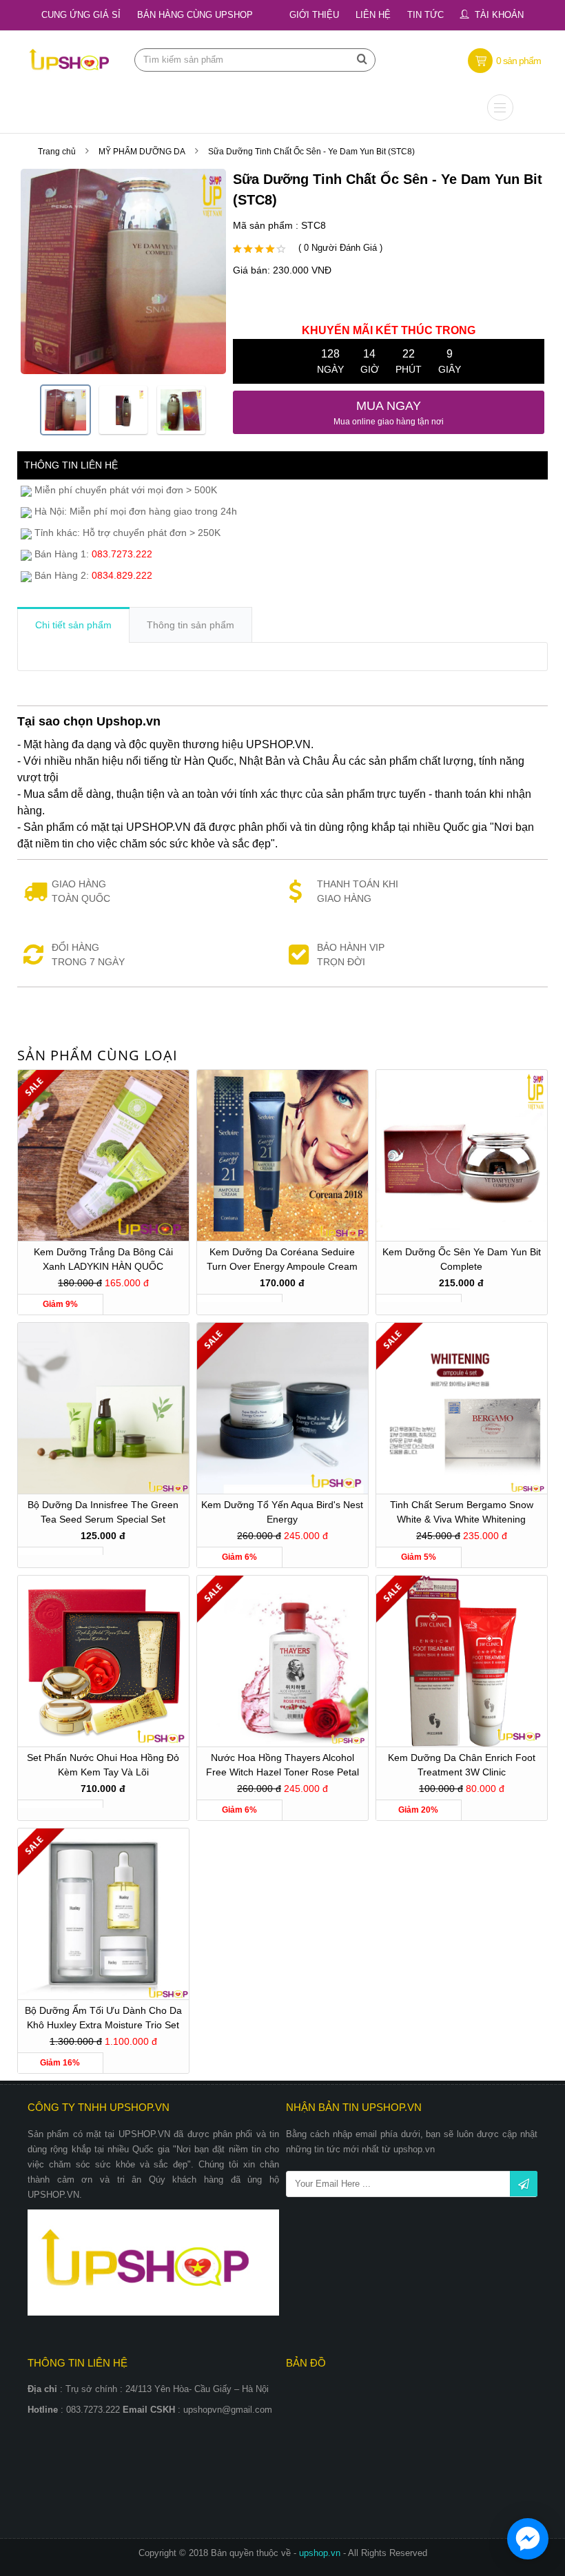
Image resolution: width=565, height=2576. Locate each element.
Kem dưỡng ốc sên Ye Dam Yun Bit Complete (462, 1259)
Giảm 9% (60, 1304)
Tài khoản (499, 15)
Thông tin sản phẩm (191, 625)
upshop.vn (321, 2553)
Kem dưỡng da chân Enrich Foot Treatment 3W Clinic (462, 1765)
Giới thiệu (314, 15)
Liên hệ (373, 15)
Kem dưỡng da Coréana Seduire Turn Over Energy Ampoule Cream (282, 1259)
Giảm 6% (239, 1557)
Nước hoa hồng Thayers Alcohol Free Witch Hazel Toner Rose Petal (282, 1765)
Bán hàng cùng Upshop (195, 15)
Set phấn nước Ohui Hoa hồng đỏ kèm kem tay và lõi (103, 1765)
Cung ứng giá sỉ (81, 15)
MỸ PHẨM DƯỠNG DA (142, 152)
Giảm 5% (419, 1557)
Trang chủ (57, 152)
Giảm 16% (60, 2063)
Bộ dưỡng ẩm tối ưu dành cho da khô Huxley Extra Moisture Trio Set (103, 2018)
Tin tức (425, 15)
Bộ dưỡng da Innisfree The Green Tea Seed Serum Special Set (103, 1512)
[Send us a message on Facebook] (528, 2539)
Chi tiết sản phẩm (73, 625)
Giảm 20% (418, 1810)
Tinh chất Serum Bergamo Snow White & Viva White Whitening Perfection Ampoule (462, 1514)
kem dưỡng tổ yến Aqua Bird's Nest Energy (282, 1512)
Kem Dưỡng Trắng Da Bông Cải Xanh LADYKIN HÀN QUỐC (103, 1259)
